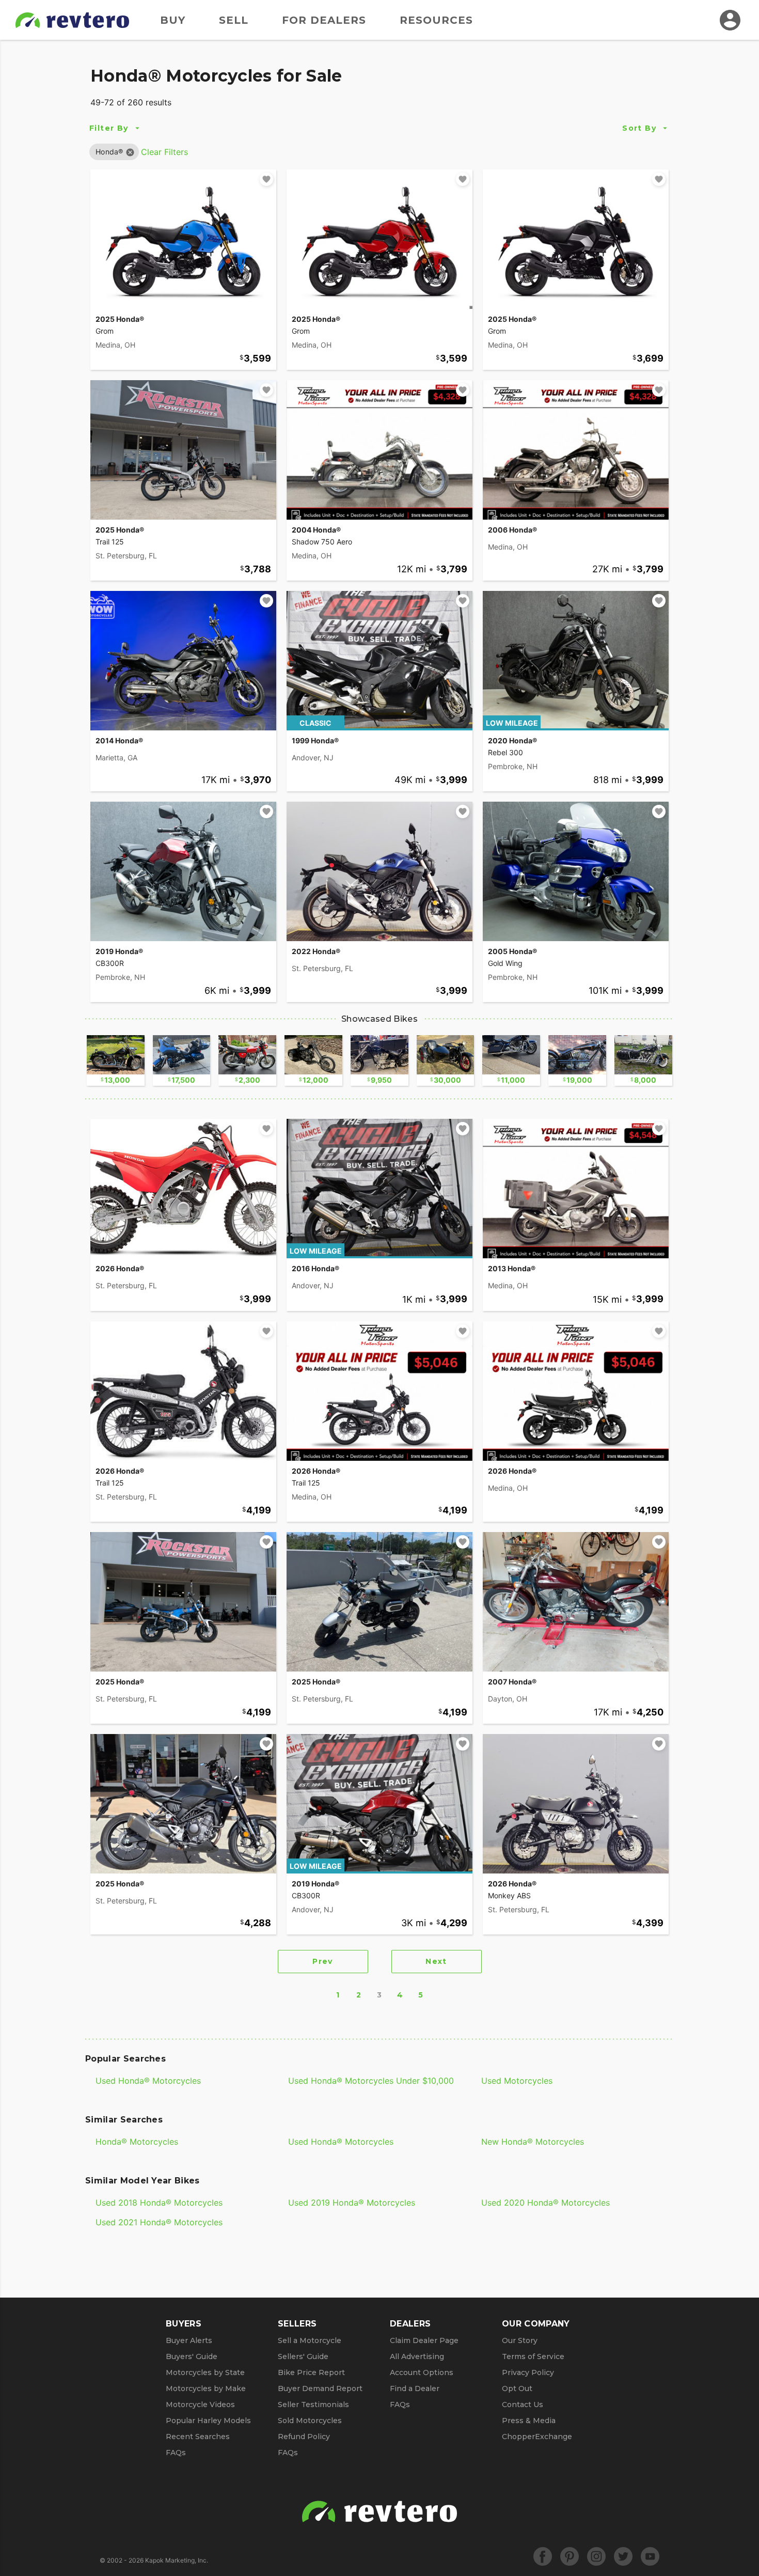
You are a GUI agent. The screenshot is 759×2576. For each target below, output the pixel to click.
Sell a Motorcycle (310, 2340)
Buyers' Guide (192, 2356)
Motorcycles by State (205, 2372)
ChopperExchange (537, 2437)
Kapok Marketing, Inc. (177, 2560)
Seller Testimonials (313, 2405)
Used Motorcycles (517, 2081)
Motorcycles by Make (206, 2388)
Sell (234, 20)
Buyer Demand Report (320, 2388)
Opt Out (517, 2388)
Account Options (422, 2372)
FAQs (176, 2453)
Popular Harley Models (208, 2421)
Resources (436, 20)
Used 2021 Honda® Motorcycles (159, 2222)
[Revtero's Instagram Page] (596, 2556)
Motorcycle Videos (200, 2405)
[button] (109, 152)
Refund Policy (304, 2437)
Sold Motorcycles (310, 2421)
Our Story (520, 2340)
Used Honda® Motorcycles (148, 2081)
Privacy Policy (528, 2372)
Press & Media (529, 2421)
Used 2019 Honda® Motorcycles (352, 2203)
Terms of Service (533, 2356)
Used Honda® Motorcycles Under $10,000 (371, 2081)
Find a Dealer (415, 2388)
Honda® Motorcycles (137, 2142)
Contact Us (523, 2405)
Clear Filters (164, 152)
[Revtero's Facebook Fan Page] (543, 2556)
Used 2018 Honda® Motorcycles (159, 2203)
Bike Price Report (311, 2372)
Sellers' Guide (303, 2356)
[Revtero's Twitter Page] (623, 2556)
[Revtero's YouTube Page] (650, 2556)
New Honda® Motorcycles (533, 2142)
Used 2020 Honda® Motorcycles (545, 2203)
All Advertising (417, 2356)
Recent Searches (198, 2437)
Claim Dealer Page (424, 2340)
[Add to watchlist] (266, 179)
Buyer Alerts (189, 2340)
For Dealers (324, 20)
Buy (173, 20)
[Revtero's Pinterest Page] (570, 2556)
